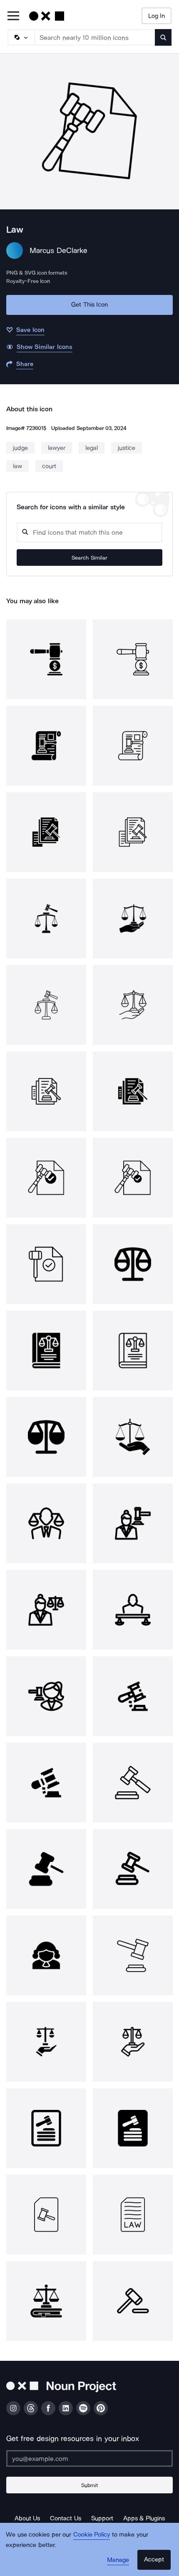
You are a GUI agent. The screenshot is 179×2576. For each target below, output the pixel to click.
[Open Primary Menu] (13, 16)
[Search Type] (21, 37)
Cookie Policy (92, 2534)
